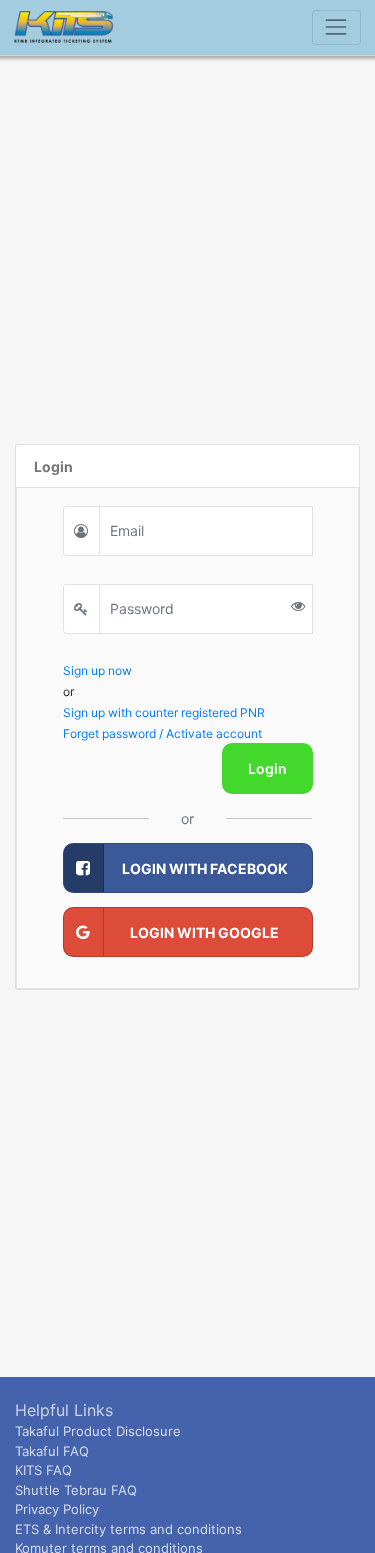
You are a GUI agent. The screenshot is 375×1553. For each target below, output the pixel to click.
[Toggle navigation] (336, 27)
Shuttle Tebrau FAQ (76, 1490)
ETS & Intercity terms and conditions (128, 1529)
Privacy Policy (57, 1509)
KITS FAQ (43, 1470)
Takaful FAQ (52, 1451)
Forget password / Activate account (162, 733)
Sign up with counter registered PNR (164, 712)
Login (267, 768)
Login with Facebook (205, 868)
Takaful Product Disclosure (98, 1431)
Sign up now (97, 670)
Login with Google (204, 932)
